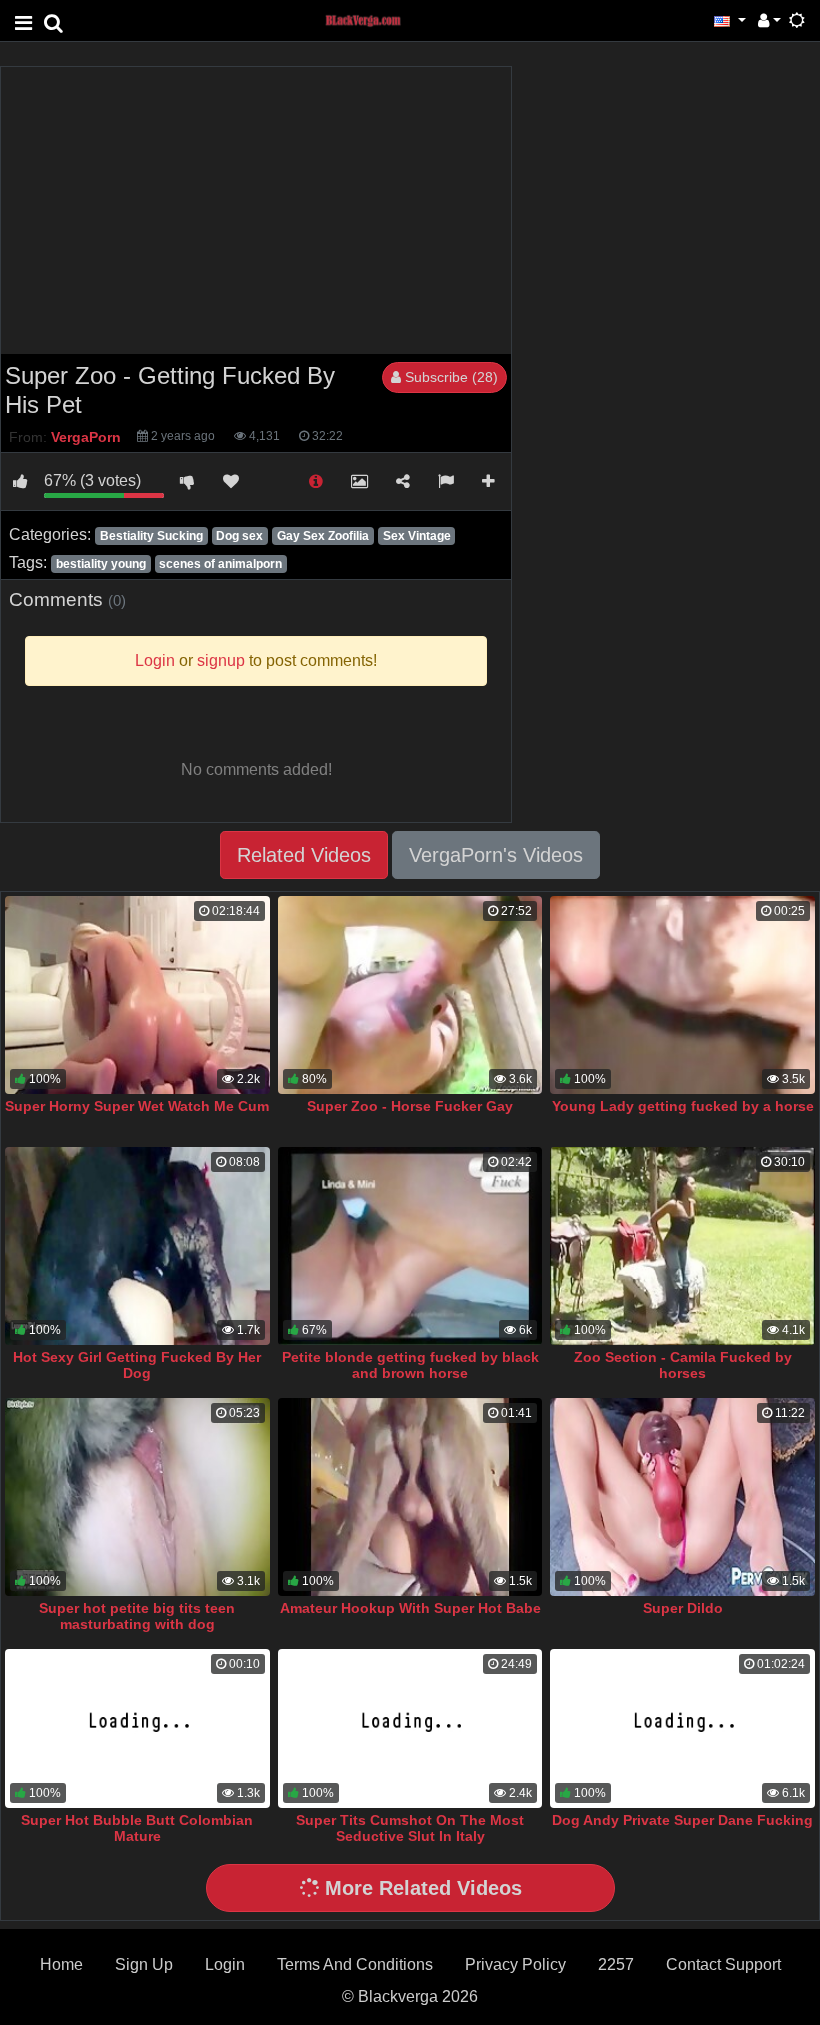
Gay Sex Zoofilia (323, 536)
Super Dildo (683, 1608)
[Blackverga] (374, 19)
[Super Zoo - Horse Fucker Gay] (410, 995)
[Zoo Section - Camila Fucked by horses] (682, 1246)
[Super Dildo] (682, 1497)
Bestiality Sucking (151, 536)
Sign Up (144, 1964)
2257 (616, 1964)
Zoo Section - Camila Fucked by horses (683, 1365)
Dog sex (239, 536)
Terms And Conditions (355, 1964)
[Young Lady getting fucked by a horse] (682, 995)
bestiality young (101, 564)
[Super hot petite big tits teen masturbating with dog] (137, 1497)
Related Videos (304, 855)
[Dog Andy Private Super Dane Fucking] (682, 1728)
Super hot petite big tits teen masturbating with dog (137, 1616)
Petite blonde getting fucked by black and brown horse (410, 1365)
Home (61, 1964)
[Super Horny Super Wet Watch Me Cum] (137, 995)
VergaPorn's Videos (496, 855)
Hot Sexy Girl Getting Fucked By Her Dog (137, 1365)
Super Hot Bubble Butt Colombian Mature (137, 1828)
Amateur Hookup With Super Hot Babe (410, 1608)
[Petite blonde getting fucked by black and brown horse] (410, 1246)
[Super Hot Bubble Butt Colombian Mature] (137, 1728)
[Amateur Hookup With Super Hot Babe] (410, 1497)
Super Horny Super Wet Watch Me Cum (137, 1106)
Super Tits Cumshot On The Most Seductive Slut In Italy (410, 1828)
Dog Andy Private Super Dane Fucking (682, 1820)
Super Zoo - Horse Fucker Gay (410, 1106)
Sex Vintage (417, 536)
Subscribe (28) (449, 377)
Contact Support (723, 1964)
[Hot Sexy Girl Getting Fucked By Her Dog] (137, 1246)
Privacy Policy (515, 1964)
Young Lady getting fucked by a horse (683, 1106)
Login (225, 1964)
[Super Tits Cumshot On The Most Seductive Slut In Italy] (410, 1728)
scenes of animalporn (220, 564)
